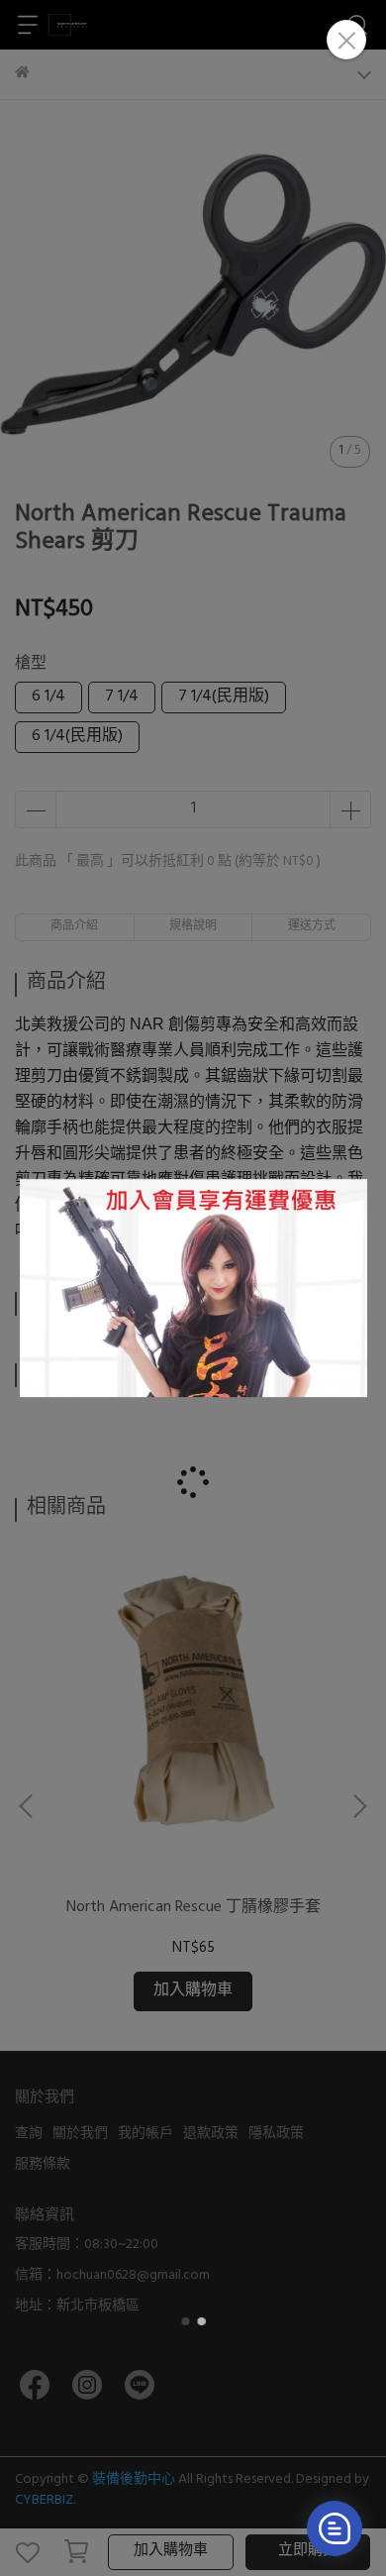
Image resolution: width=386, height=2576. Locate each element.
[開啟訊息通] (335, 2528)
